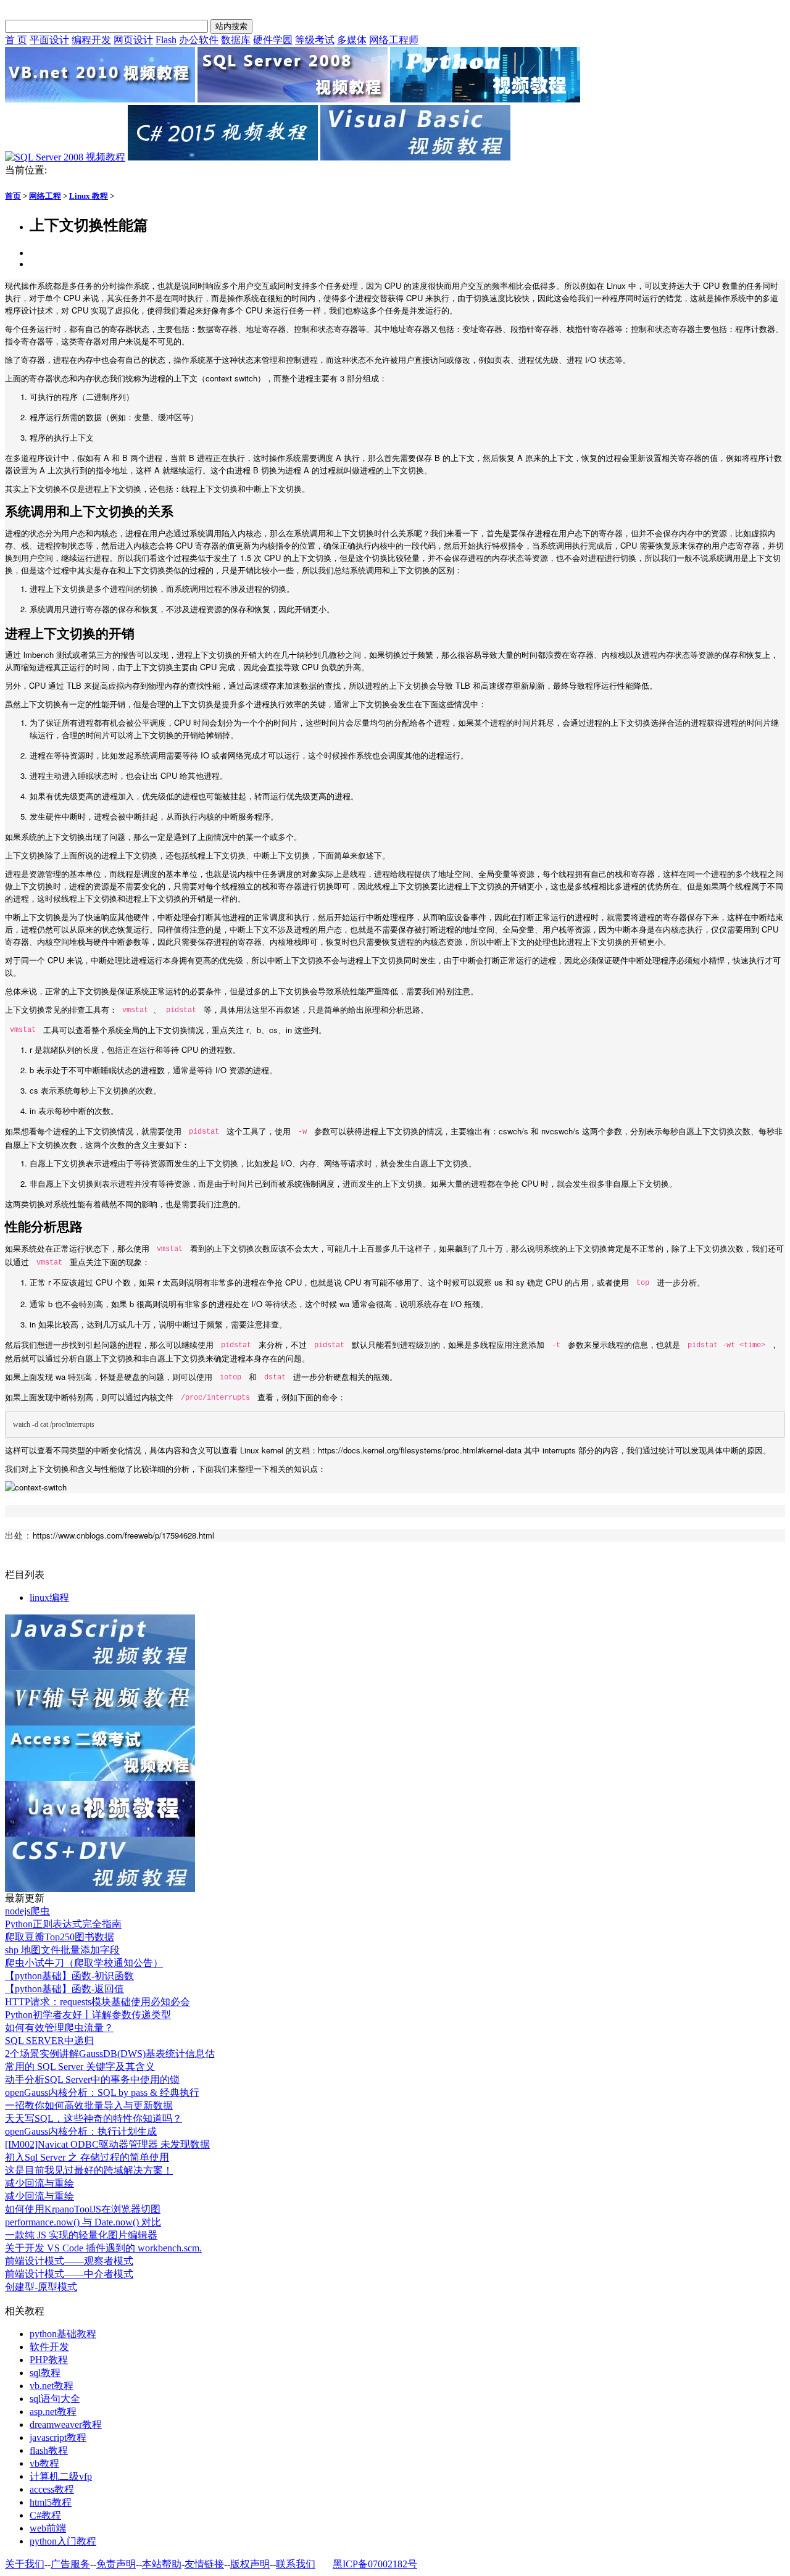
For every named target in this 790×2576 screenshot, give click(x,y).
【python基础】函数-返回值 (64, 1989)
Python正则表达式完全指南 (63, 1924)
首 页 (16, 40)
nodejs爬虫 (27, 1911)
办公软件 (199, 40)
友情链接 (204, 2564)
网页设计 (133, 40)
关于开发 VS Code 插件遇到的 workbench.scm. (103, 2248)
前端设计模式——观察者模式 (69, 2261)
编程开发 (91, 40)
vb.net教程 (52, 2386)
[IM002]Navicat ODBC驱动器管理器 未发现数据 (107, 2144)
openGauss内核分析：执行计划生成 (81, 2131)
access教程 (52, 2489)
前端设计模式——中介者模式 (69, 2274)
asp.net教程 (53, 2412)
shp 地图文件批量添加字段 (62, 1950)
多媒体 (352, 40)
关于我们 (25, 2564)
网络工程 (45, 196)
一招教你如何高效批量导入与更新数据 (89, 2105)
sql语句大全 (55, 2399)
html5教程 (51, 2502)
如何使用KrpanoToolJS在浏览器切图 (83, 2209)
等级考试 (315, 40)
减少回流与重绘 (39, 2183)
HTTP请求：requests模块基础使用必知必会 (98, 2002)
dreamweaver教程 (66, 2424)
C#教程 (45, 2515)
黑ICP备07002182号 (375, 2564)
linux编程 (49, 1598)
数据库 (236, 40)
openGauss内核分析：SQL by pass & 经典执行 (102, 2092)
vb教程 (44, 2463)
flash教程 (49, 2450)
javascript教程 (58, 2437)
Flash (166, 40)
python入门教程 (63, 2541)
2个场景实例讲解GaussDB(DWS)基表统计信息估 (110, 2054)
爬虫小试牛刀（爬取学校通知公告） (84, 1963)
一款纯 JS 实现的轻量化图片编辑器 (81, 2235)
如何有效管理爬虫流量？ (59, 2028)
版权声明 (250, 2564)
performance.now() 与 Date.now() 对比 (83, 2222)
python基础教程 (63, 2334)
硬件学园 (273, 40)
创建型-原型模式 (41, 2287)
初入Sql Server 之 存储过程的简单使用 (87, 2157)
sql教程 (45, 2373)
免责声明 (116, 2564)
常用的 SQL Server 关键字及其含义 (80, 2067)
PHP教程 (49, 2360)
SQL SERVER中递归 (49, 2041)
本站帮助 (162, 2564)
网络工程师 (394, 40)
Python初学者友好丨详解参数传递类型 (88, 2015)
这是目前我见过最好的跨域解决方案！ (89, 2170)
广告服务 (70, 2564)
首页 (13, 196)
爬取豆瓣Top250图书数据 (60, 1937)
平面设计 (49, 40)
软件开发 (49, 2347)
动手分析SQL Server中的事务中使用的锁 (92, 2079)
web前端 (48, 2528)
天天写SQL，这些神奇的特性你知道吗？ (94, 2118)
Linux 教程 (89, 196)
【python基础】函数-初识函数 (69, 1976)
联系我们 (296, 2564)
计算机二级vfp (61, 2476)
